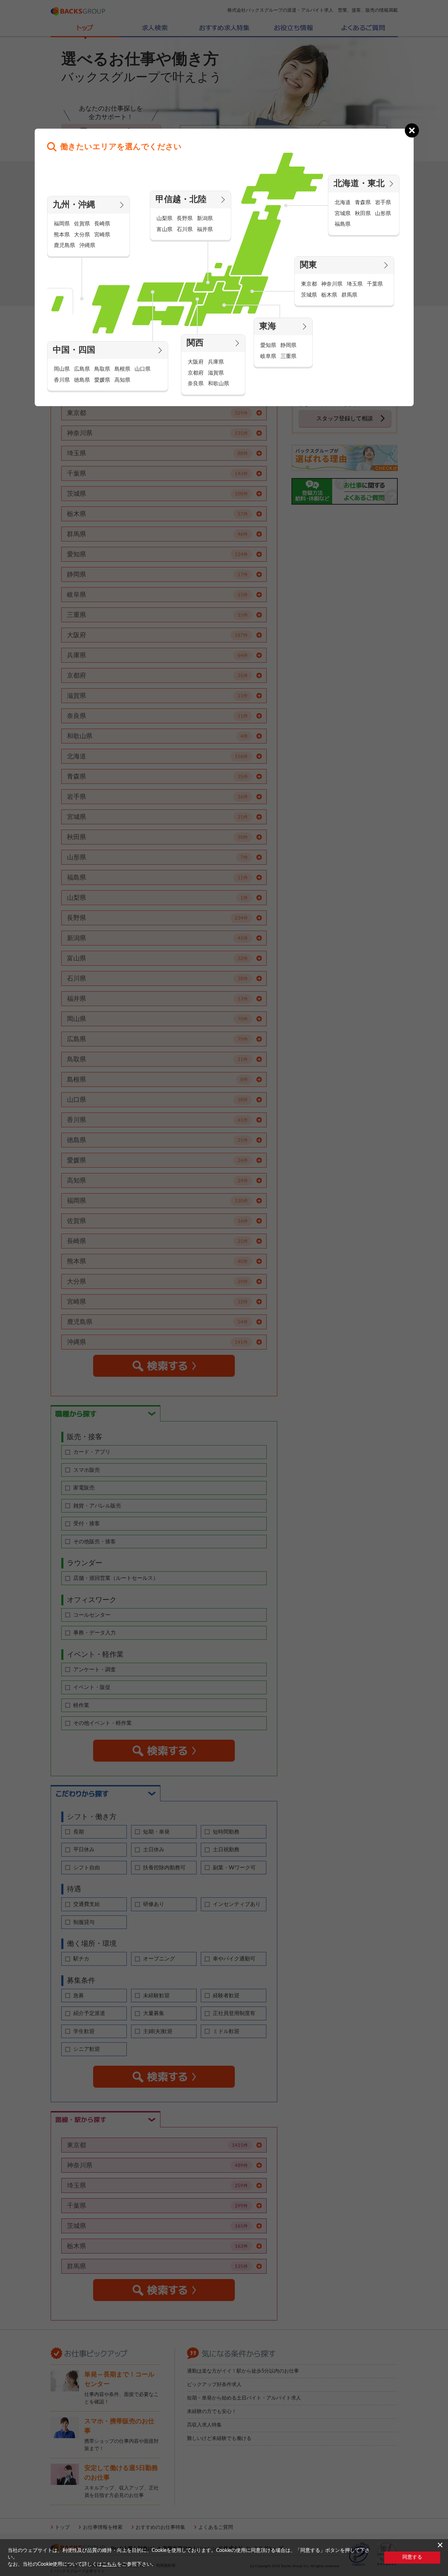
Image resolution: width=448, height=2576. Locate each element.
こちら (109, 2564)
